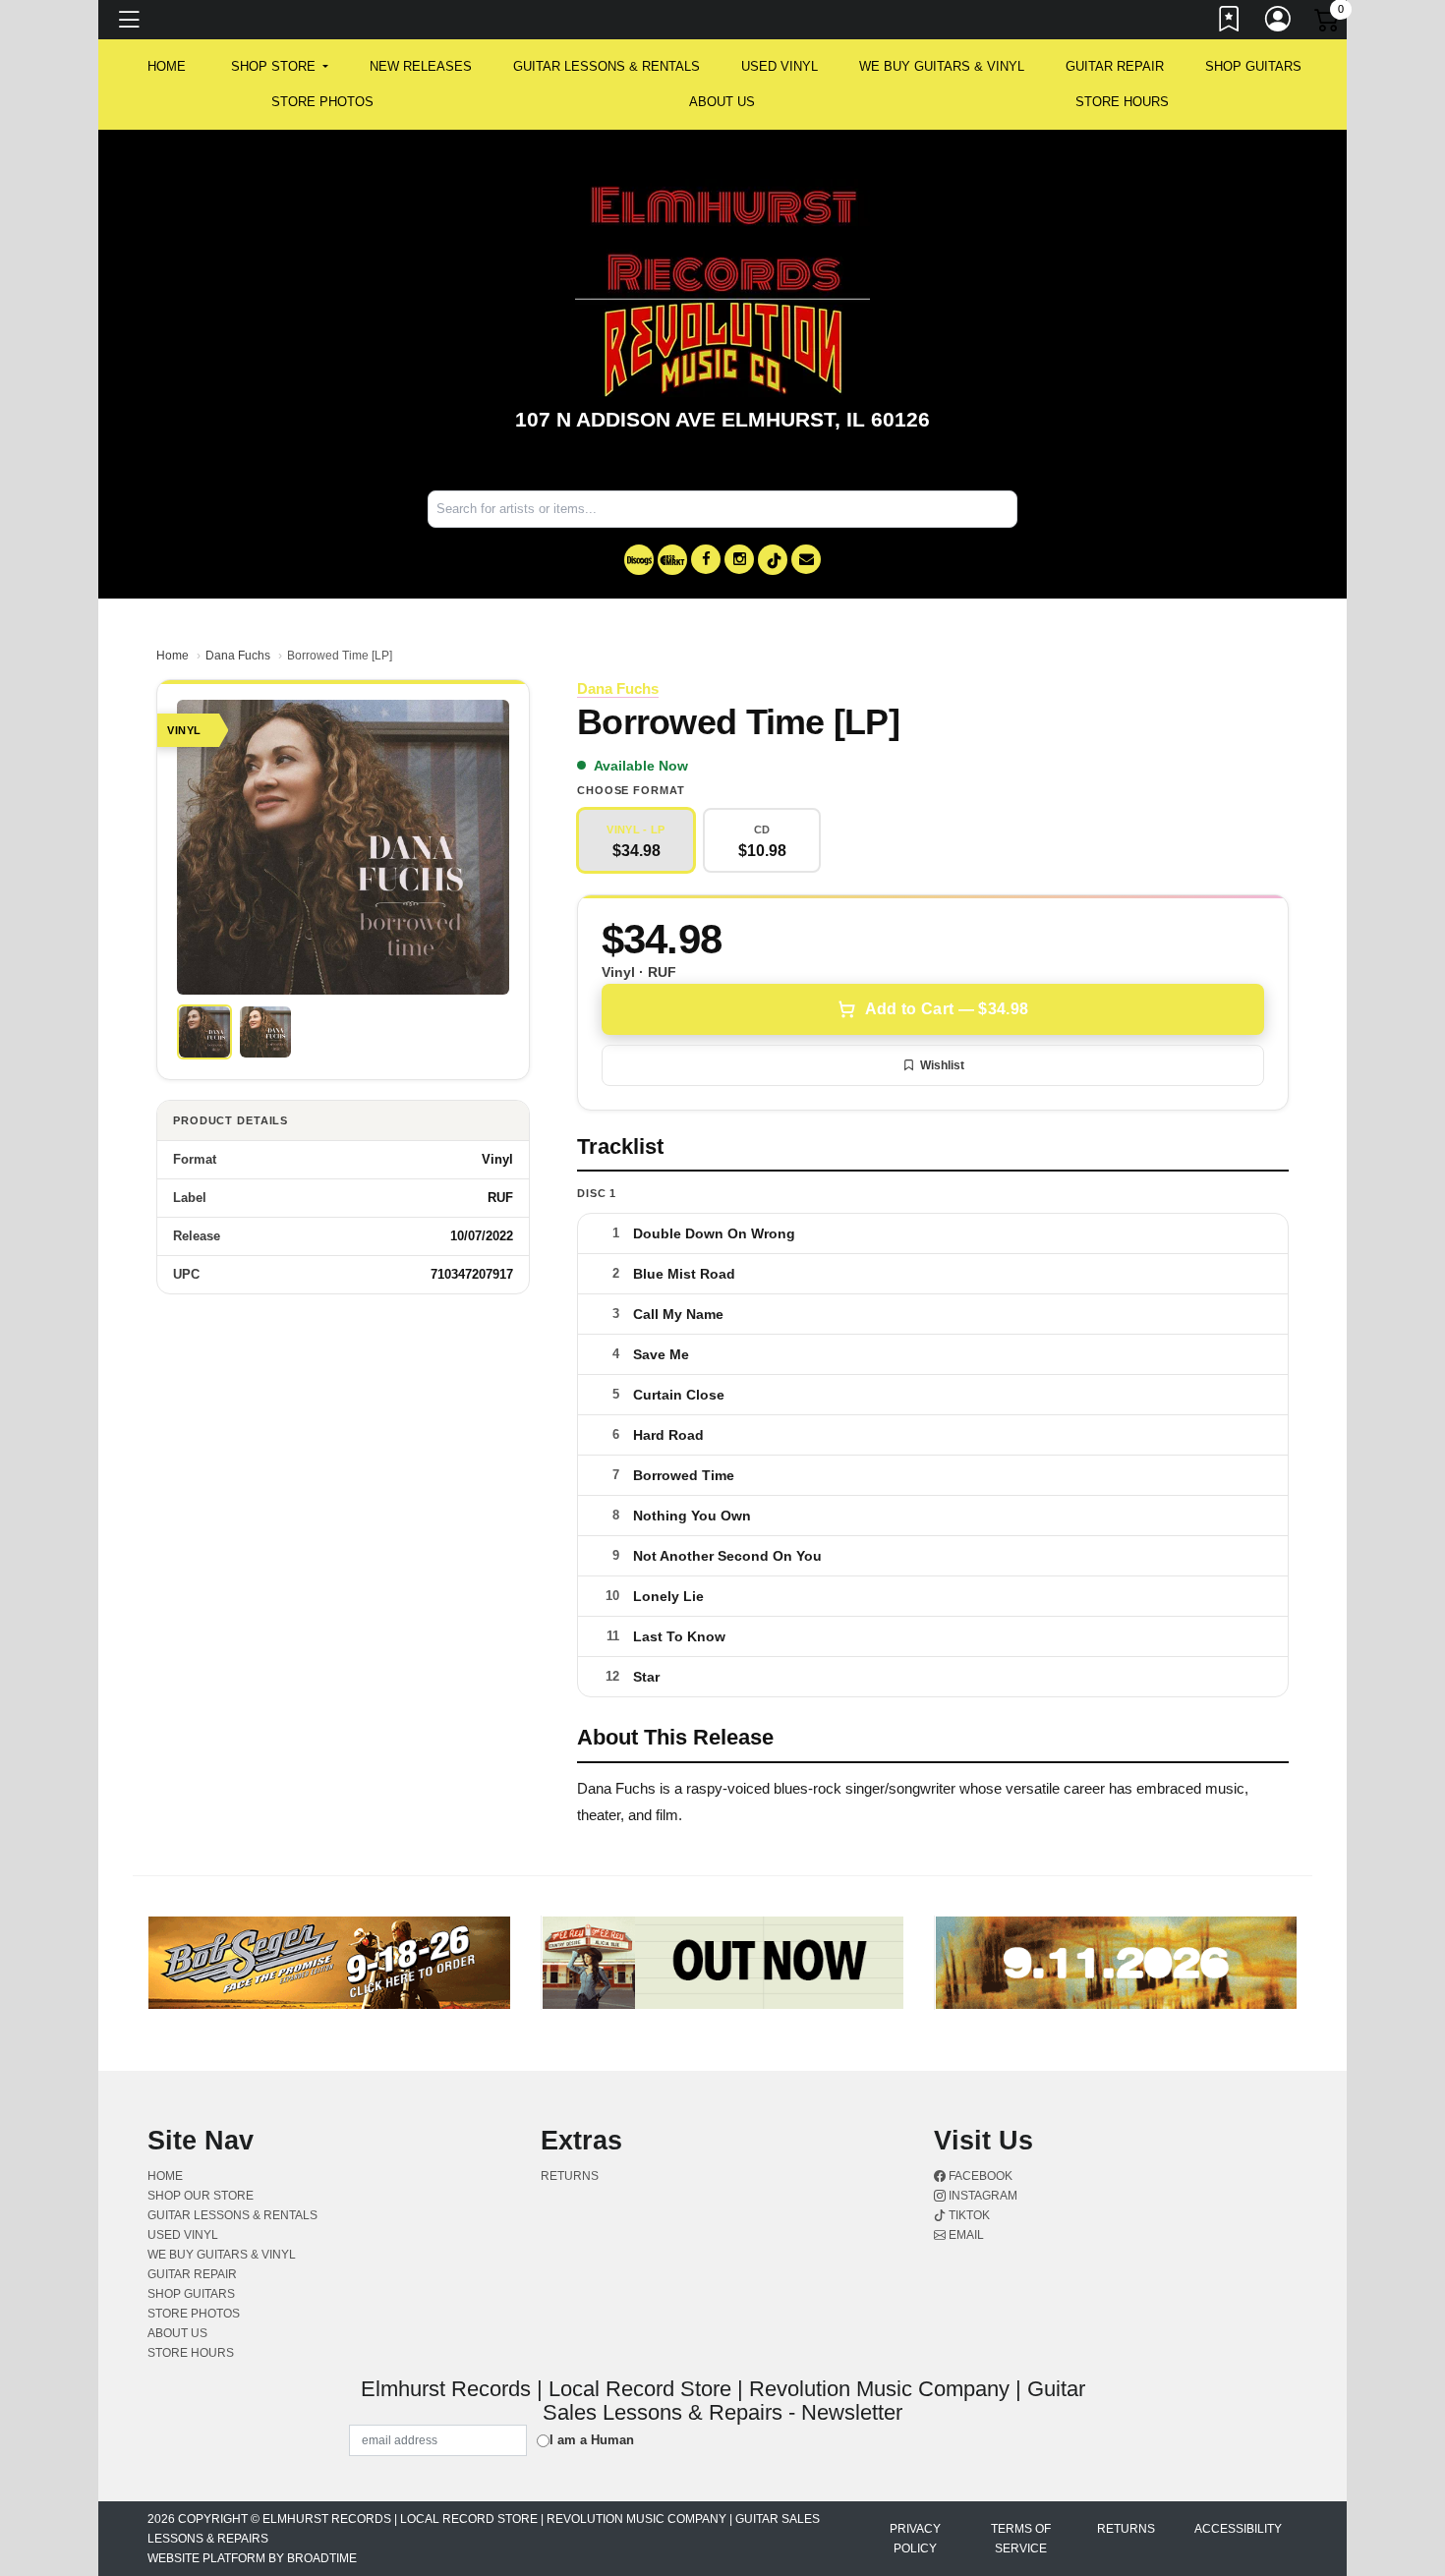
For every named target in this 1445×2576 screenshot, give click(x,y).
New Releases (421, 66)
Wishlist (942, 1065)
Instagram (982, 2196)
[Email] (806, 559)
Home (173, 656)
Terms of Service (1021, 2539)
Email (965, 2235)
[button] (280, 67)
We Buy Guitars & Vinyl (942, 66)
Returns (570, 2176)
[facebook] (706, 559)
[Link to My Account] (1279, 23)
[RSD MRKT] (672, 560)
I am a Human (592, 2440)
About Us (722, 102)
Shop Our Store (201, 2196)
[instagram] (739, 559)
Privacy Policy (915, 2539)
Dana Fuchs (238, 656)
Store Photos (322, 102)
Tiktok (968, 2215)
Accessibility (1238, 2529)
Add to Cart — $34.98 (947, 1009)
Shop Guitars (1253, 66)
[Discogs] (639, 560)
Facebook (979, 2176)
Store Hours (1122, 102)
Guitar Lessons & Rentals (607, 66)
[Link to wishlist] (1230, 23)
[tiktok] (773, 560)
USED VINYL (780, 66)
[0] (1328, 24)
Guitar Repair (1115, 66)
